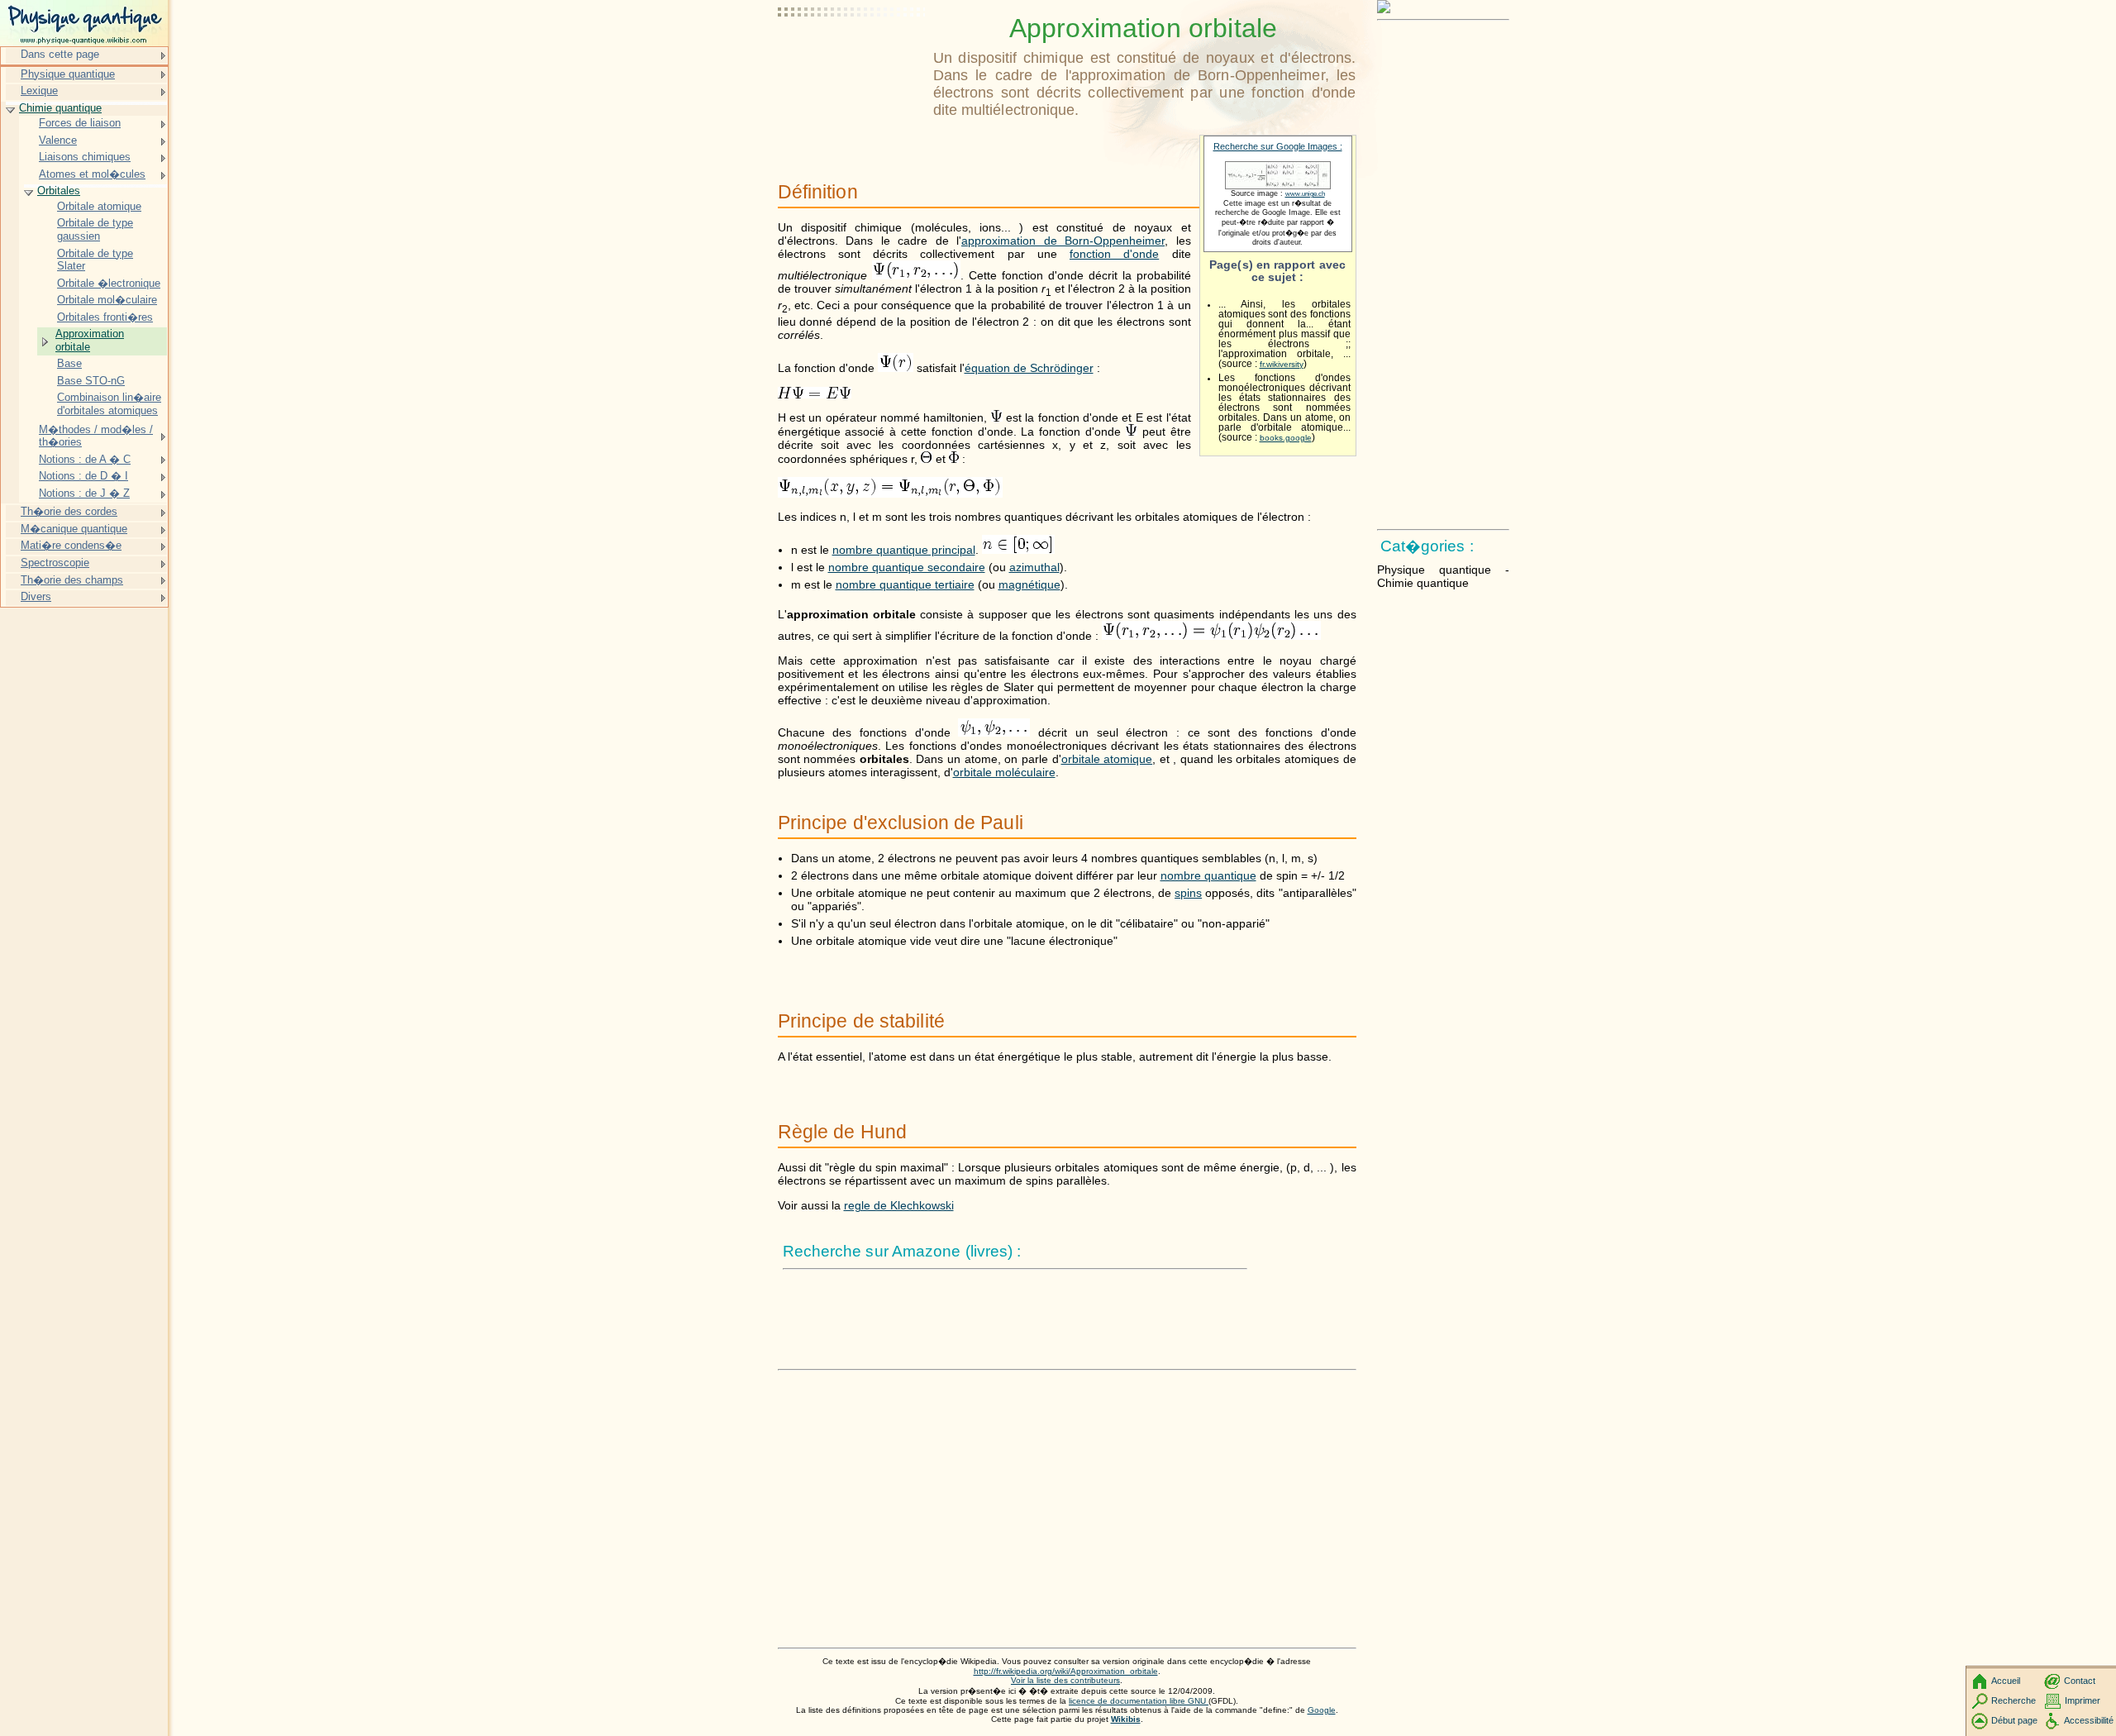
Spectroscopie (55, 563)
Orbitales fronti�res (105, 317)
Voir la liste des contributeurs (1065, 1680)
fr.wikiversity (1282, 364)
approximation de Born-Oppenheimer (1063, 241)
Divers (36, 596)
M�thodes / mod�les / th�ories (96, 436)
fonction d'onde (1114, 254)
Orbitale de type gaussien (95, 229)
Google (1322, 1710)
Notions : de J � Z (84, 493)
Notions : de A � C (85, 459)
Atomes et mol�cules (92, 174)
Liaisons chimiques (85, 157)
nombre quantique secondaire (907, 567)
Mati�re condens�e (71, 545)
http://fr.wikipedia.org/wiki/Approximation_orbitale (1066, 1671)
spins (1188, 893)
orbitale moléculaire (1004, 772)
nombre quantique (1208, 875)
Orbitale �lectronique (109, 283)
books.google (1286, 438)
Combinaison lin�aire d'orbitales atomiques (109, 404)
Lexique (39, 91)
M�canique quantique (74, 529)
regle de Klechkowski (899, 1205)
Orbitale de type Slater (95, 260)
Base (69, 363)
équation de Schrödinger (1029, 368)
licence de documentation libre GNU (1139, 1701)
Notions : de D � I (83, 476)
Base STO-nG (91, 381)
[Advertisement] (852, 54)
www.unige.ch (1305, 194)
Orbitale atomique (99, 206)
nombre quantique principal (904, 550)
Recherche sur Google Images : (1278, 146)
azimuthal (1034, 567)
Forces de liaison (80, 123)
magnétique (1029, 584)
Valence (58, 140)
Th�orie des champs (72, 580)
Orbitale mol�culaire (107, 300)
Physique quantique (68, 74)
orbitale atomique (1107, 759)
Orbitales (59, 191)
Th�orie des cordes (69, 511)
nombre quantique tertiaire (905, 584)
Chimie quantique (60, 108)
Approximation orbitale (90, 340)
